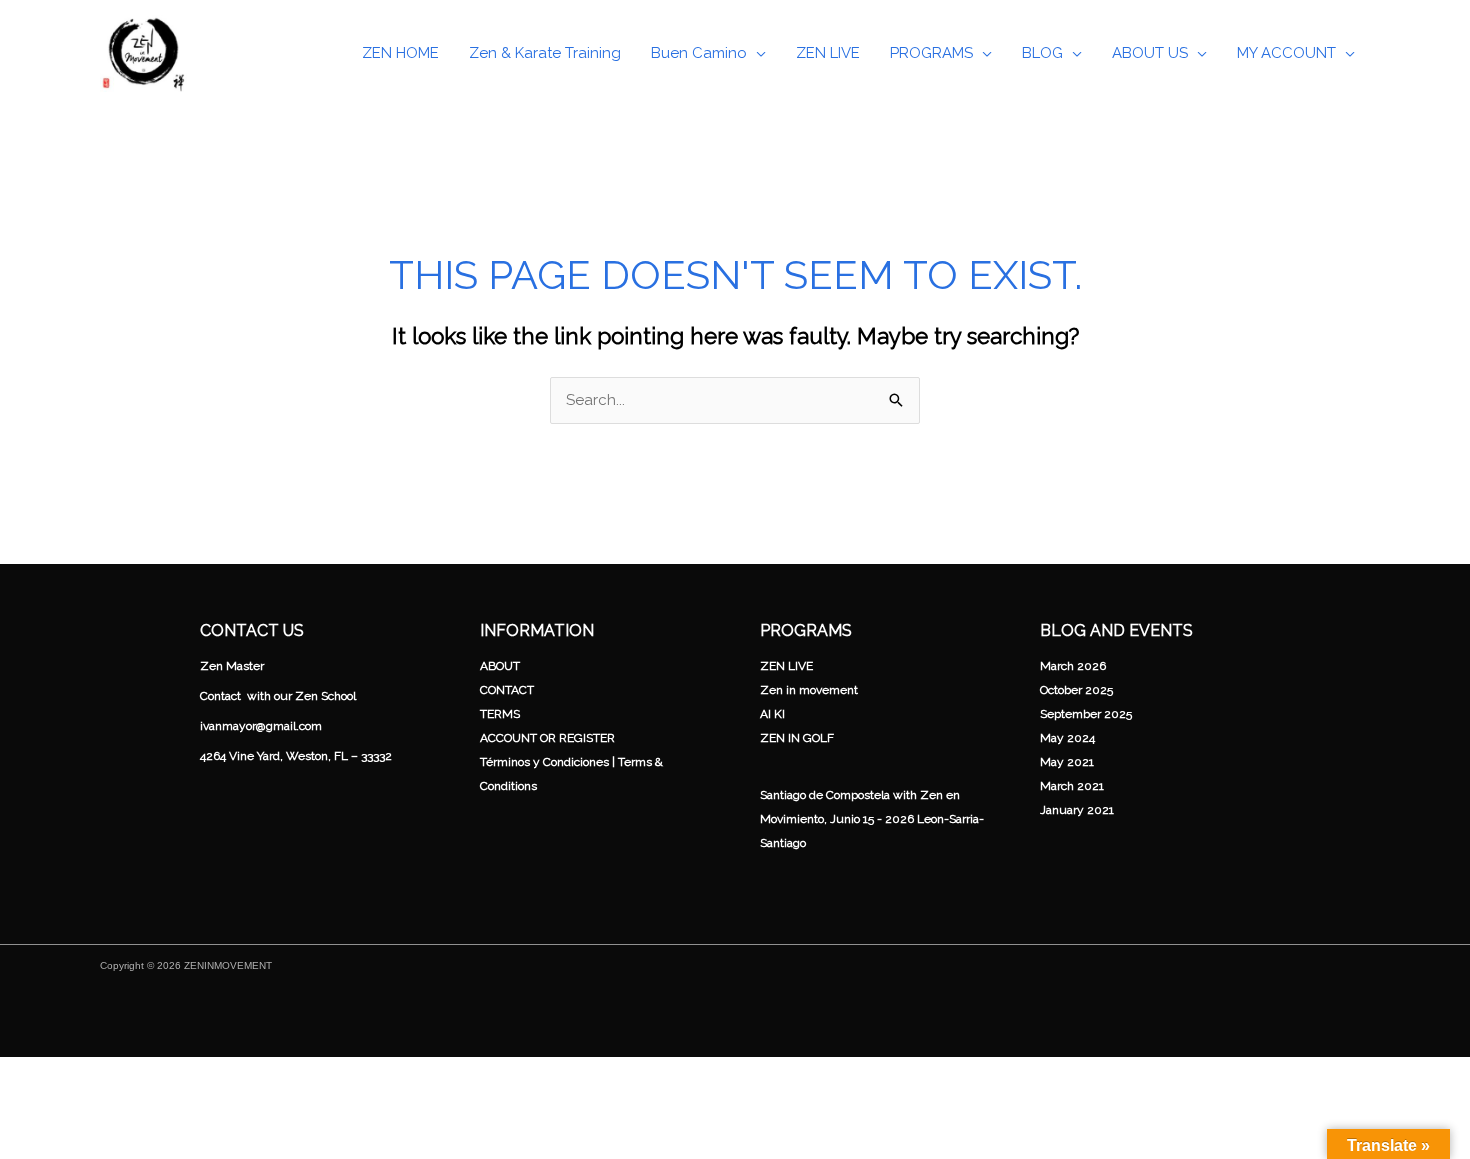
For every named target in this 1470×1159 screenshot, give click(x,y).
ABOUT (500, 666)
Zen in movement (809, 690)
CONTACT (507, 690)
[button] (756, 53)
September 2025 (1086, 714)
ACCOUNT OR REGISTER (547, 738)
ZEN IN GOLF (797, 738)
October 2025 (1076, 690)
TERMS (500, 714)
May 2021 (1067, 762)
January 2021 (1077, 810)
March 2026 (1073, 666)
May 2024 (1067, 738)
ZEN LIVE (786, 666)
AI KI (772, 714)
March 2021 (1072, 786)
